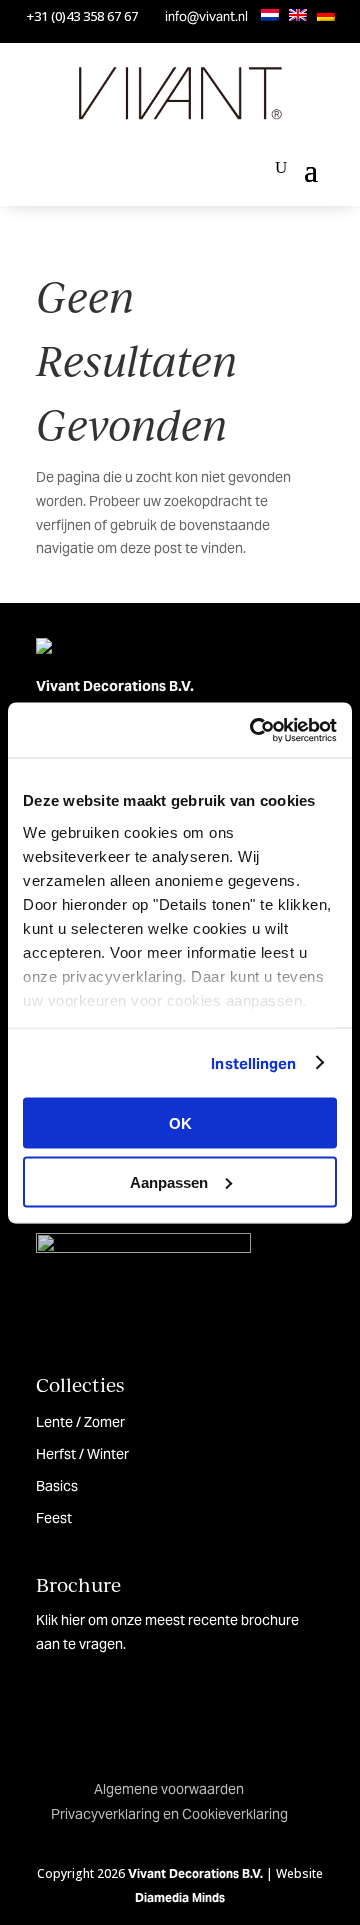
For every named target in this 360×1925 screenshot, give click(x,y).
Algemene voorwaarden (169, 1789)
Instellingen (253, 1062)
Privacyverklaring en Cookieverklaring (169, 1814)
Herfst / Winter (82, 1454)
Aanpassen (169, 1181)
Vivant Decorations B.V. (195, 1873)
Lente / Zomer (80, 1422)
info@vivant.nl (206, 16)
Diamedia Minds (180, 1897)
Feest (54, 1518)
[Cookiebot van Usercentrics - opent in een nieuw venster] (254, 730)
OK (180, 1123)
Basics (57, 1486)
